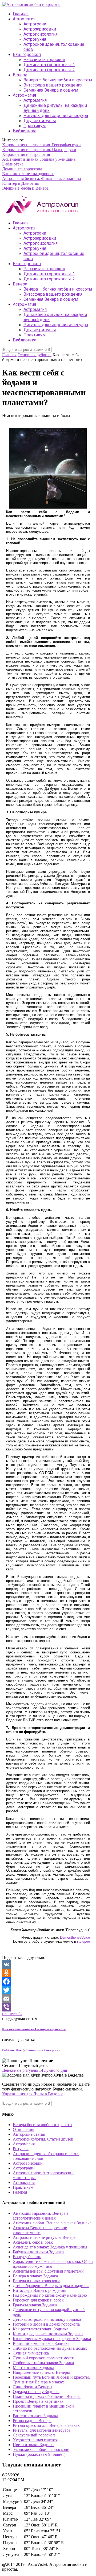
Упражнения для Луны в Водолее (33, 2094)
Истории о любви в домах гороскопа (46, 2324)
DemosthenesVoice (75, 1937)
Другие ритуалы (40, 121)
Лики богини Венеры (33, 2387)
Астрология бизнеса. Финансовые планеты (42, 178)
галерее (83, 1941)
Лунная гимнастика (31, 2353)
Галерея (20, 2192)
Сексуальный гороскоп (34, 2435)
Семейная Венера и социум (51, 90)
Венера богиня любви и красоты (43, 2125)
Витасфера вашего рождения (53, 85)
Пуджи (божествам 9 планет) (39, 2454)
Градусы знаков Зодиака (35, 2305)
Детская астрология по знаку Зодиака (47, 2319)
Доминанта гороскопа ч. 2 (49, 70)
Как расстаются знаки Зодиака (41, 2329)
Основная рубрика (35, 355)
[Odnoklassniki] (48, 1973)
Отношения (23, 2129)
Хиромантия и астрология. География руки (41, 145)
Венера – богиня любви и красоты (58, 80)
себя (19, 2014)
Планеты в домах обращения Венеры (47, 2396)
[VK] (48, 1964)
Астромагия (24, 95)
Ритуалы (21, 2149)
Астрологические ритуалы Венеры (45, 2237)
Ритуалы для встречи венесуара (56, 116)
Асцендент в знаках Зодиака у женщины (39, 159)
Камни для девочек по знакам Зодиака (48, 2334)
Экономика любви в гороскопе (41, 2449)
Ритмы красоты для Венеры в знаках (46, 2425)
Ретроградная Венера (32, 2421)
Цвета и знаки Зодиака (34, 2445)
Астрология (24, 19)
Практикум (35, 126)
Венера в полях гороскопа (37, 2281)
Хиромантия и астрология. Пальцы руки (39, 150)
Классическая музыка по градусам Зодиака (52, 2339)
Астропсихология (41, 34)
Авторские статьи (29, 2134)
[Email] (48, 1999)
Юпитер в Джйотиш (21, 183)
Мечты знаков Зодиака (33, 2368)
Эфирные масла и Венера (25, 188)
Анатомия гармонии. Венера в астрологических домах (41, 2216)
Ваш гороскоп (27, 54)
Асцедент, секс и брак (33, 2242)
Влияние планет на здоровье (28, 174)
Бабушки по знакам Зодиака (38, 2252)
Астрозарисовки (40, 29)
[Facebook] (48, 1981)
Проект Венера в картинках (38, 2401)
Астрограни (35, 24)
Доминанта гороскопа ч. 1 (49, 65)
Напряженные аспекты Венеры (41, 2372)
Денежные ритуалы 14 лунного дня (35, 2070)
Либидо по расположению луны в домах (50, 2348)
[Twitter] (48, 1990)
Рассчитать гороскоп (44, 60)
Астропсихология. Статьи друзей (43, 2139)
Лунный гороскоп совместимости (44, 2358)
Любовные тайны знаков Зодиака (43, 2363)
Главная (21, 14)
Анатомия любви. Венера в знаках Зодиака (52, 2223)
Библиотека (25, 131)
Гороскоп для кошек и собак (38, 2300)
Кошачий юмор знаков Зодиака (41, 2343)
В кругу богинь (27, 2257)
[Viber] (48, 2007)
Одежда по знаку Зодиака (36, 2392)
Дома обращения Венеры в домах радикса (51, 2286)
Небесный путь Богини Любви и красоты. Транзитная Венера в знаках (51, 2380)
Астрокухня (35, 39)
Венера (20, 75)
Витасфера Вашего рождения (39, 2290)
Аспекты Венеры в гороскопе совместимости (40, 2230)
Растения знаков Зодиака (35, 2416)
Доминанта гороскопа (22, 169)
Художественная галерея (35, 2440)
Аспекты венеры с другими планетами (48, 2271)
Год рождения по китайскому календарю (50, 2295)
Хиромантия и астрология (26, 154)
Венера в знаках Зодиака (35, 2276)
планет (8, 2014)
